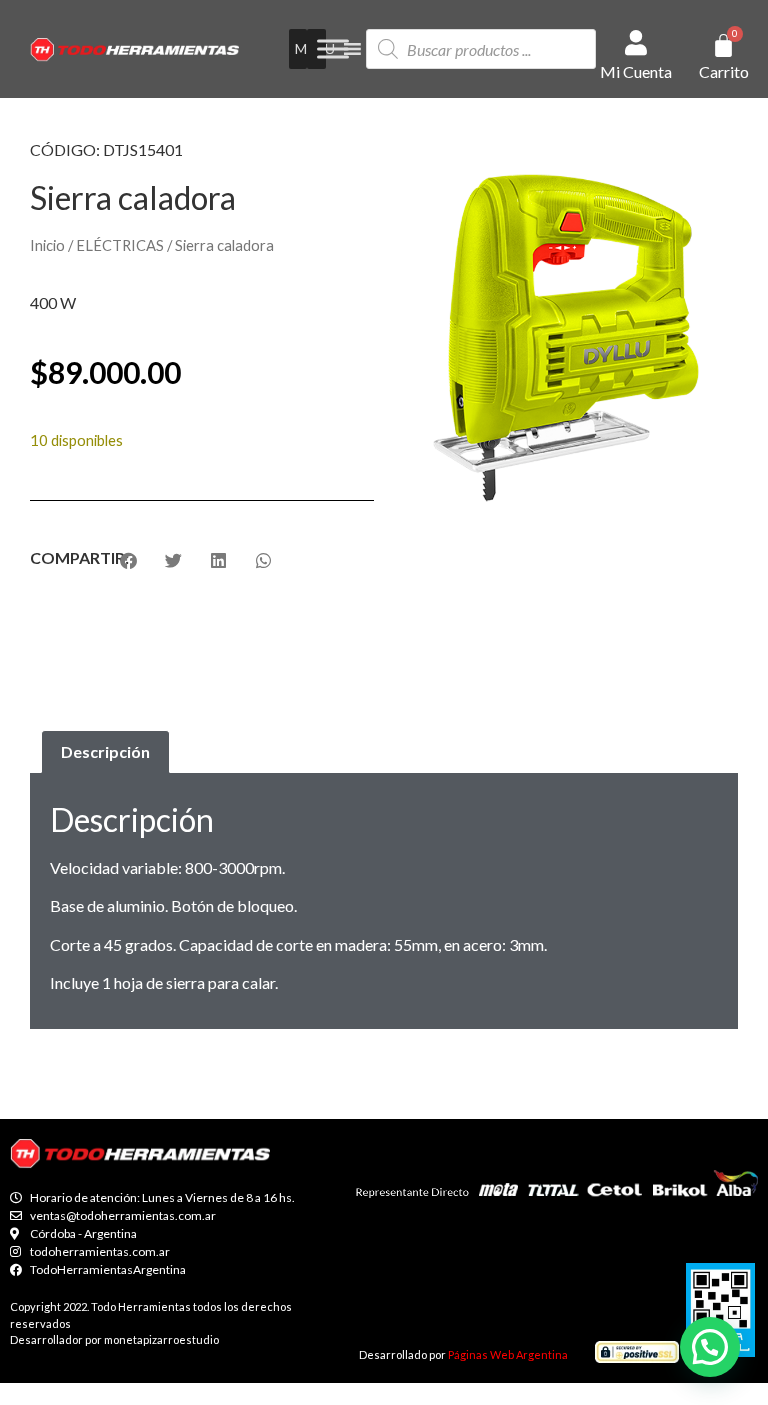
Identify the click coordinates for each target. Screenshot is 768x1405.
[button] (710, 1347)
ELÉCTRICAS (120, 245)
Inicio (47, 245)
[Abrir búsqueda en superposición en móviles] (481, 49)
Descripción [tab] (105, 751)
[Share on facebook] (128, 560)
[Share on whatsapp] (263, 560)
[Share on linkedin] (218, 560)
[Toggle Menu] (333, 49)
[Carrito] (723, 45)
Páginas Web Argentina (508, 1354)
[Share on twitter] (173, 560)
